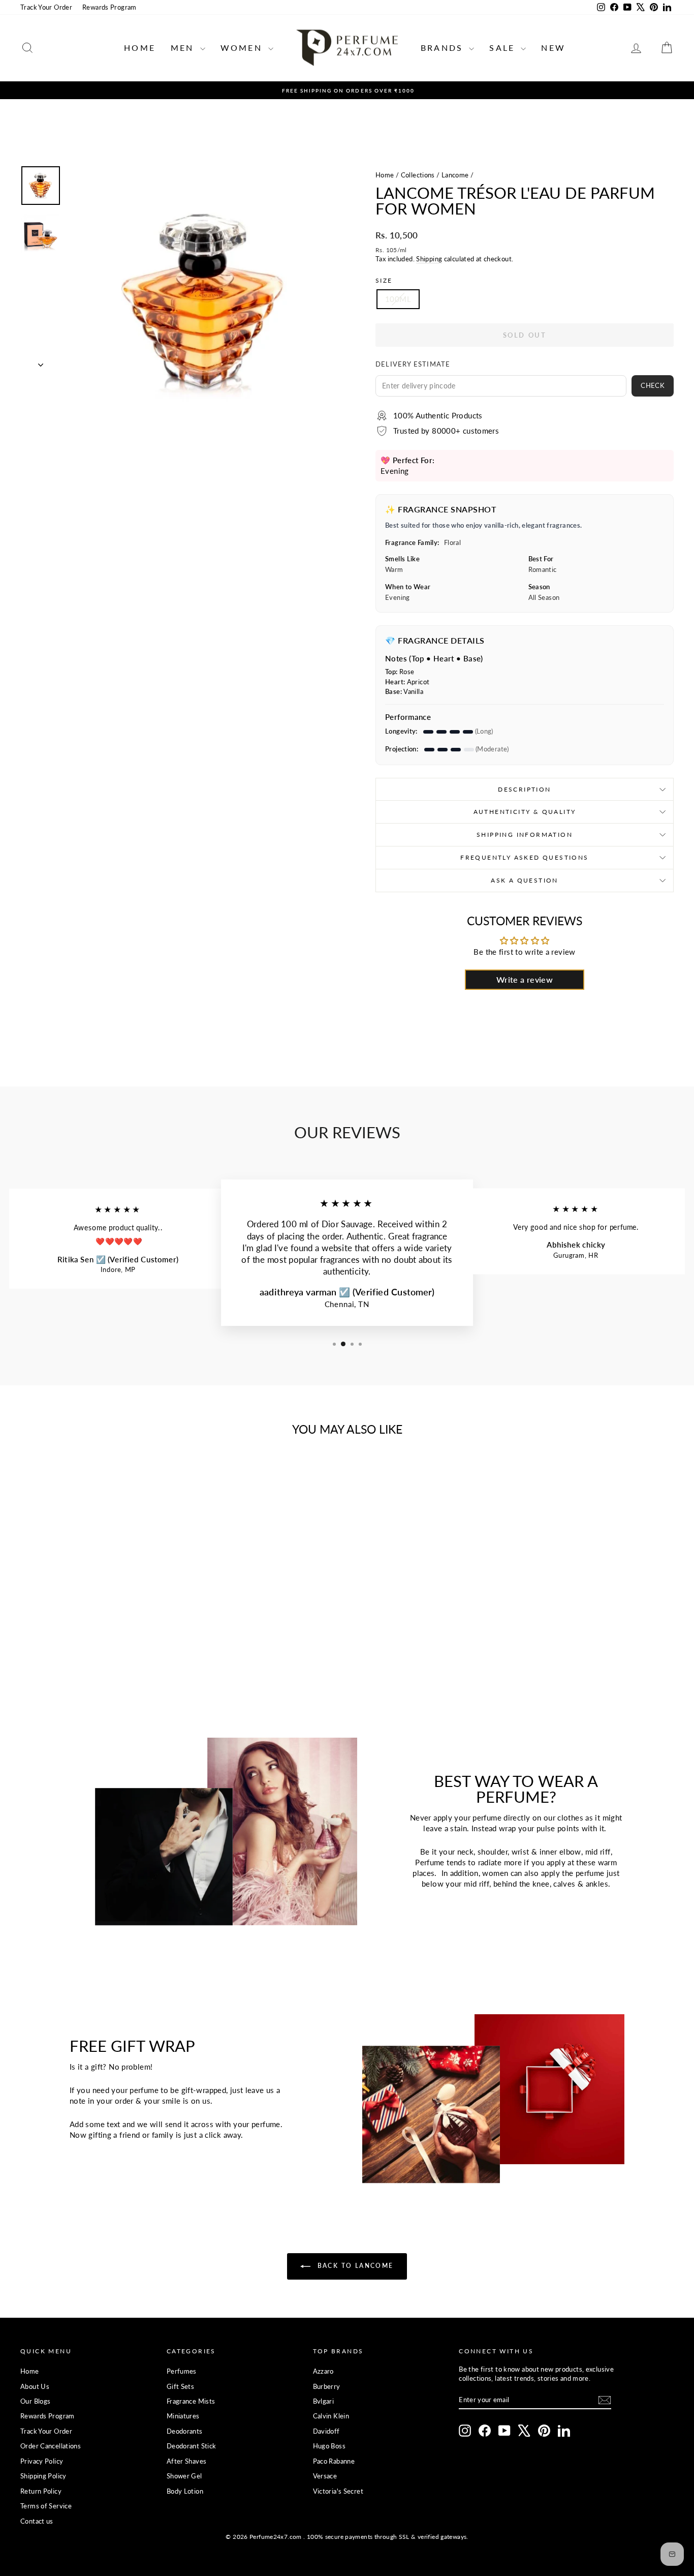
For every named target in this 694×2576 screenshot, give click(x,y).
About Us (35, 2386)
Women (243, 48)
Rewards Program (109, 7)
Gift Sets (180, 2386)
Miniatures (183, 2416)
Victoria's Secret (338, 2491)
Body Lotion (185, 2491)
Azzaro (323, 2371)
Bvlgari (324, 2401)
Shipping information (525, 835)
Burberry (327, 2386)
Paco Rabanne (334, 2461)
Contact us (37, 2521)
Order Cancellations (51, 2446)
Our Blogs (35, 2401)
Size (384, 280)
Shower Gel (184, 2476)
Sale (504, 48)
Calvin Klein (331, 2416)
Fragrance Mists (191, 2401)
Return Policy (41, 2491)
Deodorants (185, 2431)
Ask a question (525, 880)
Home (140, 48)
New (553, 48)
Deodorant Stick (192, 2446)
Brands (444, 48)
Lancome (455, 175)
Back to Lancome (354, 2266)
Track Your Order (46, 7)
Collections (418, 175)
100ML (398, 299)
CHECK (653, 385)
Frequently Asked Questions (524, 857)
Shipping (429, 259)
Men (184, 48)
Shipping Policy (43, 2476)
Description (524, 789)
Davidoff (326, 2431)
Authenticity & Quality (525, 812)
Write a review (525, 979)
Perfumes (182, 2371)
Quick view (98, 1605)
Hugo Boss (329, 2446)
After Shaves (187, 2461)
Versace (325, 2476)
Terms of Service (46, 2506)
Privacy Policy (42, 2461)
